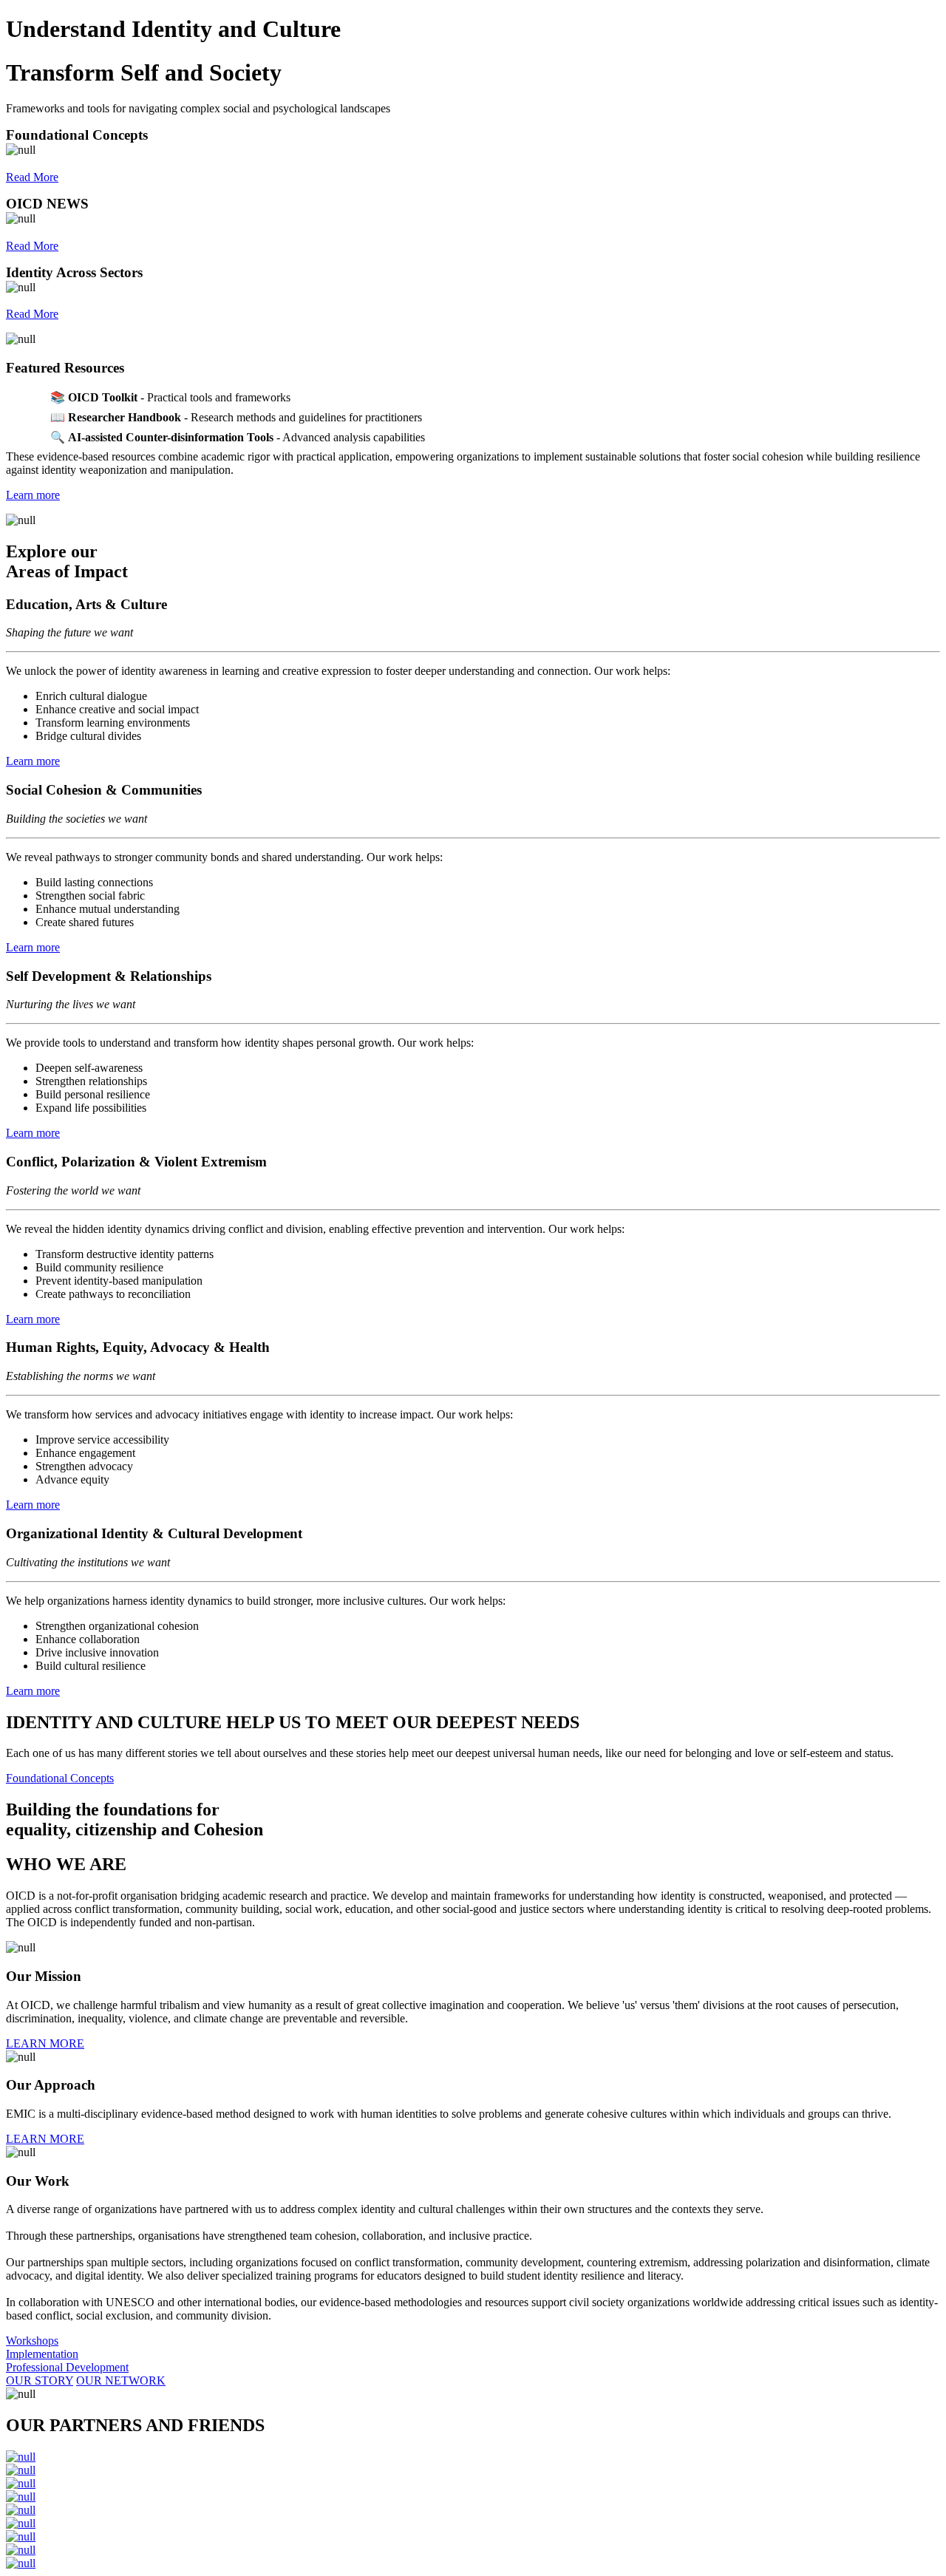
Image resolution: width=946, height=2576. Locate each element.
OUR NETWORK (121, 2380)
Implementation (42, 2354)
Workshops (32, 2341)
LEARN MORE (45, 2043)
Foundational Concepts (60, 1778)
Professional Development (67, 2367)
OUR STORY (40, 2380)
